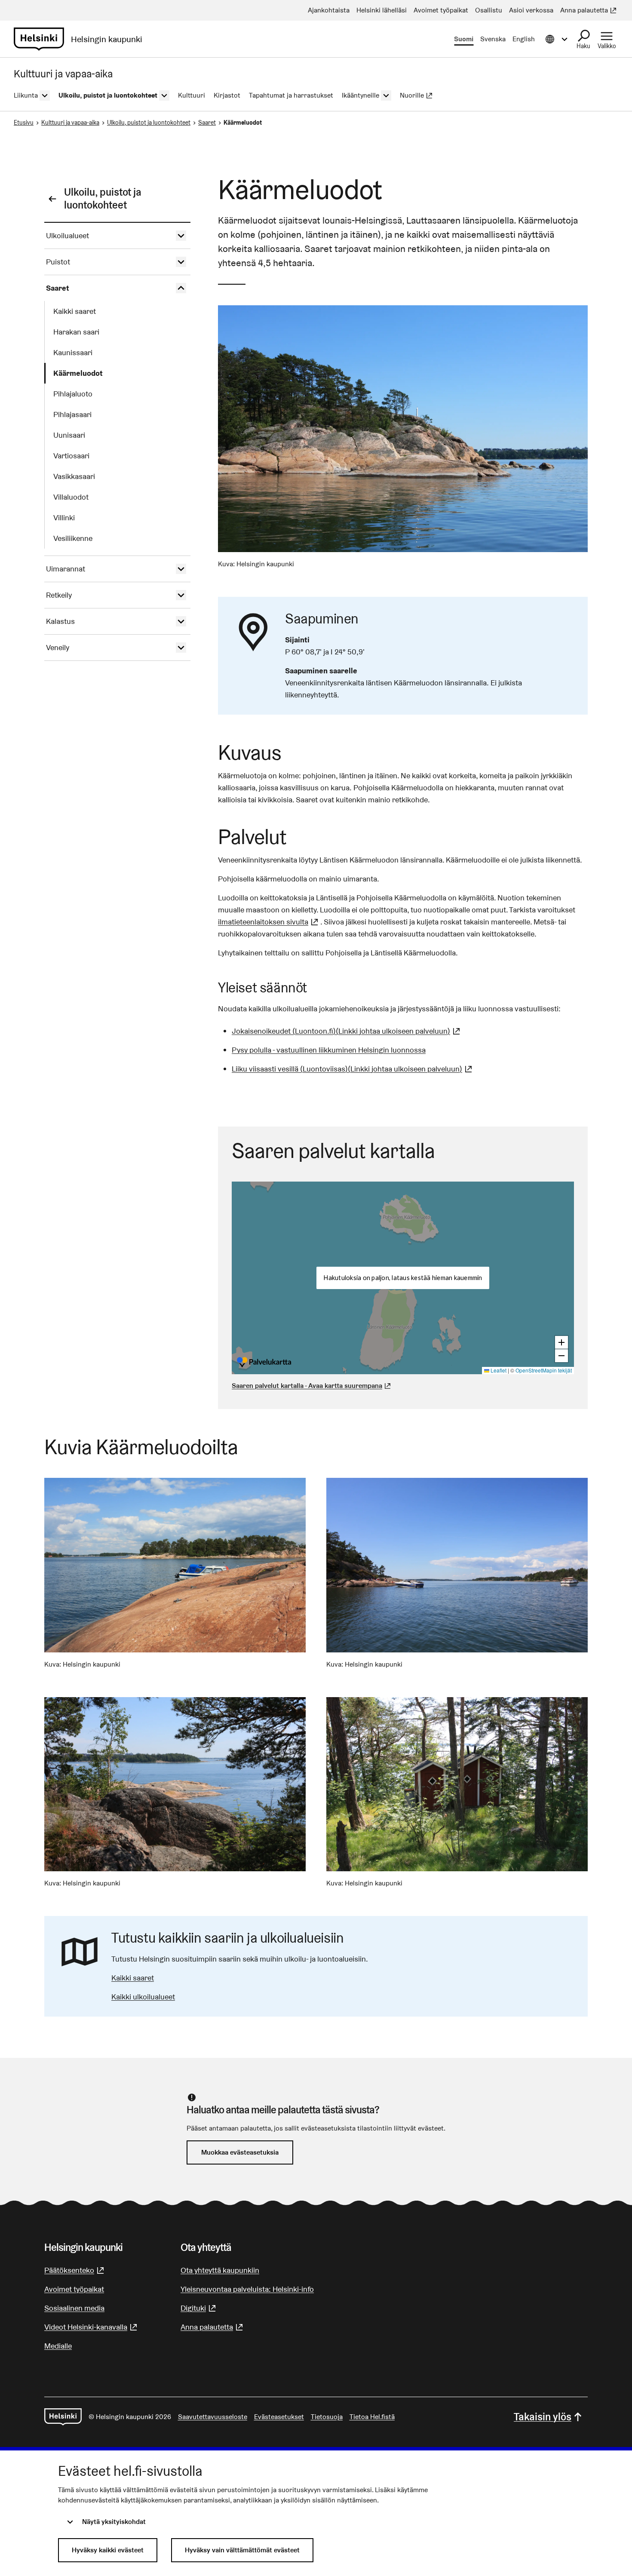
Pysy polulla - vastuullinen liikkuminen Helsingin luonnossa (329, 1050)
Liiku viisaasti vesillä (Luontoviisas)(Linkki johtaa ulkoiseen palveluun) (353, 1069)
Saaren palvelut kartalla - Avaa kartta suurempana (307, 1386)
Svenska (493, 39)
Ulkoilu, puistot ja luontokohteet (149, 123)
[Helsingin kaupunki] (63, 2417)
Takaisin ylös (543, 2417)
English (524, 39)
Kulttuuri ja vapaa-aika (70, 123)
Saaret (207, 123)
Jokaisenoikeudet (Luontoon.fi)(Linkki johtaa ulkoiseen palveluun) (347, 1031)
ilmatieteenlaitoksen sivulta (269, 922)
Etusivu (24, 123)
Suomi (464, 39)
